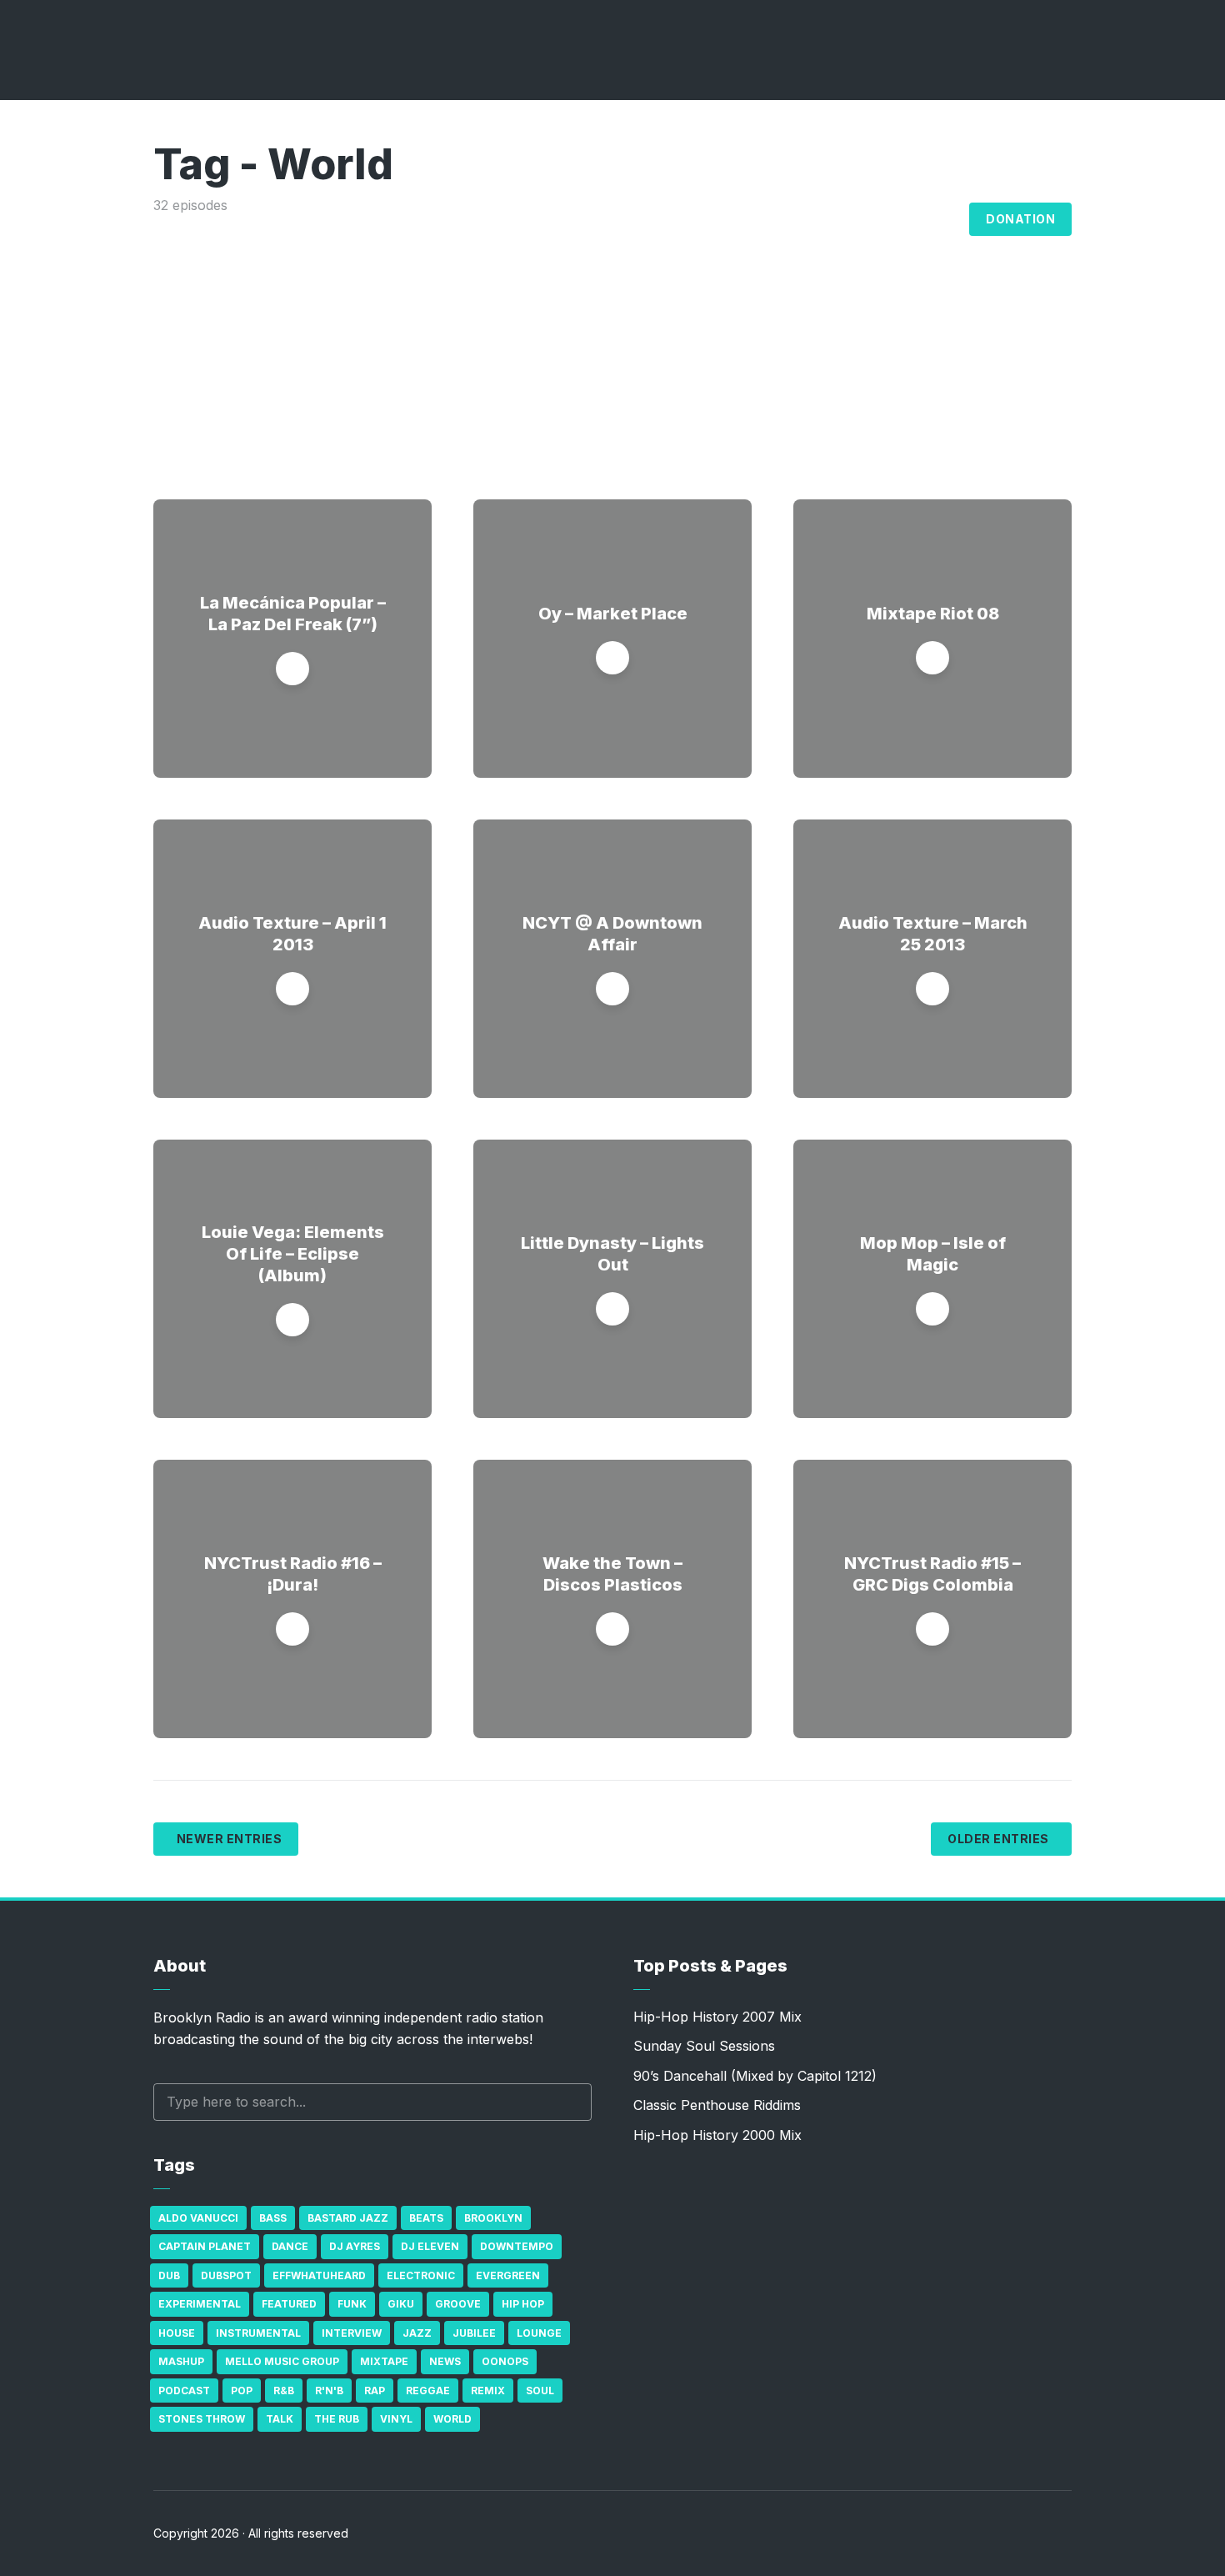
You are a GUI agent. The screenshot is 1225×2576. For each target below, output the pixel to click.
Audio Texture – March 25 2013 (933, 934)
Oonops (505, 2361)
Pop (242, 2391)
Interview (352, 2333)
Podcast (184, 2391)
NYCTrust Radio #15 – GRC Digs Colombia (932, 1574)
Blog (938, 219)
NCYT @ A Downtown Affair (612, 934)
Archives (854, 219)
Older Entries (998, 1839)
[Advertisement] (612, 341)
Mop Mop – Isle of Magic (933, 1254)
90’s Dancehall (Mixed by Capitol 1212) (755, 2076)
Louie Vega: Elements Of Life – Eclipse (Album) (293, 1254)
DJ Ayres (355, 2246)
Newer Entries (230, 1839)
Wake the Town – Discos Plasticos (612, 1574)
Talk (280, 2419)
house (177, 2333)
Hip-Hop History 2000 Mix (717, 2135)
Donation (1020, 219)
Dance (290, 2246)
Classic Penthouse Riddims (717, 2105)
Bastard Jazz (348, 2218)
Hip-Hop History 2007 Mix (717, 2017)
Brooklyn (493, 2218)
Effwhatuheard (319, 2275)
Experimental (200, 2304)
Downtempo (517, 2246)
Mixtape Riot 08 (933, 614)
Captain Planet (205, 2246)
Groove (458, 2304)
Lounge (539, 2333)
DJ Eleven (430, 2246)
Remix (488, 2391)
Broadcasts (746, 219)
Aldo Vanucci (198, 2218)
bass (273, 2218)
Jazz (417, 2333)
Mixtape (384, 2361)
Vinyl (396, 2419)
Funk (352, 2304)
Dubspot (226, 2275)
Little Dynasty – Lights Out (612, 1254)
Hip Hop (523, 2304)
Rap (375, 2391)
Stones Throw (202, 2419)
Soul (540, 2391)
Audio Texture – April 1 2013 (292, 934)
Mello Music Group (282, 2361)
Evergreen (508, 2275)
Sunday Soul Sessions (704, 2046)
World (452, 2419)
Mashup (181, 2361)
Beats (426, 2218)
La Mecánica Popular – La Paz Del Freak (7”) (293, 614)
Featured (289, 2304)
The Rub (337, 2419)
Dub (169, 2275)
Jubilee (474, 2333)
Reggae (428, 2391)
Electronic (421, 2275)
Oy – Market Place (613, 614)
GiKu (401, 2304)
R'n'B (329, 2391)
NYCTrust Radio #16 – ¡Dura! (293, 1574)
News (445, 2361)
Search (571, 2102)
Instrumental (258, 2333)
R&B (284, 2391)
